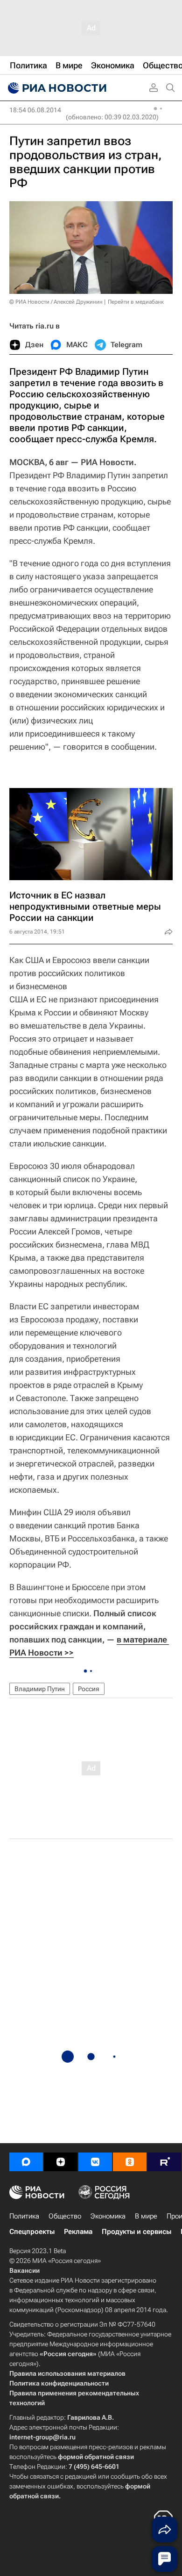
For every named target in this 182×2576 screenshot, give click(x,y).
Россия (89, 1689)
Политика (24, 2216)
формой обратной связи (96, 2457)
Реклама (78, 2232)
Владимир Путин (40, 1689)
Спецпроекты (32, 2232)
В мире (146, 2216)
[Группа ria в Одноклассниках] (130, 2162)
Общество (65, 2216)
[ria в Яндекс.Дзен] (61, 2162)
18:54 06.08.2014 (35, 110)
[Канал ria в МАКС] (26, 2162)
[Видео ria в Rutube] (164, 2162)
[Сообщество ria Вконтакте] (95, 2162)
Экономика (108, 2216)
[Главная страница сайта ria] (56, 88)
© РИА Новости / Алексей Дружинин (56, 302)
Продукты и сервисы (136, 2232)
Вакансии (24, 2270)
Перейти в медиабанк (136, 302)
